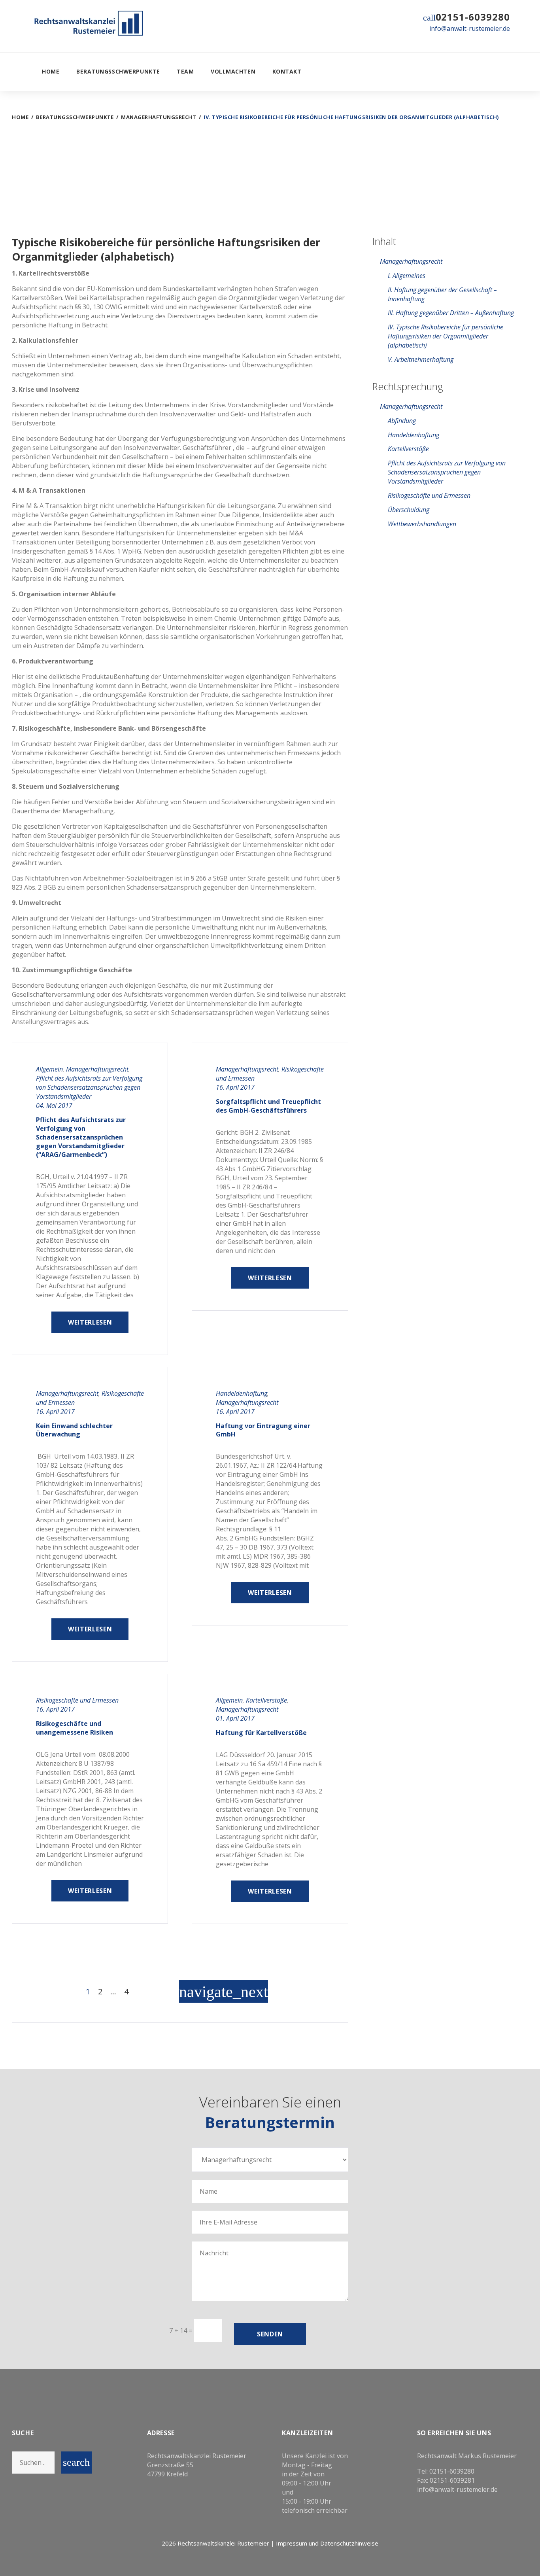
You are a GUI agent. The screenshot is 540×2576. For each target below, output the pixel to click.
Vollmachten (233, 71)
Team (185, 71)
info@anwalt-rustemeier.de (470, 28)
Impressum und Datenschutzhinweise (327, 2543)
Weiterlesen (90, 1322)
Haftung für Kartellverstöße (261, 1733)
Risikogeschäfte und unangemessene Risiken (75, 1728)
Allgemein (49, 1069)
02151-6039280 (473, 17)
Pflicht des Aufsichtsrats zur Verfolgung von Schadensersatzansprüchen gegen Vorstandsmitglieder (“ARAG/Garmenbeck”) (81, 1137)
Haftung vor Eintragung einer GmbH (263, 1430)
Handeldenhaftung (242, 1393)
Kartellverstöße (266, 1700)
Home (51, 71)
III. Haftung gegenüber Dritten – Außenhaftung (451, 313)
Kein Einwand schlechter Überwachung (74, 1430)
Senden (270, 2334)
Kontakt (287, 71)
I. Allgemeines (407, 276)
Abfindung (402, 421)
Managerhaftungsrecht (159, 117)
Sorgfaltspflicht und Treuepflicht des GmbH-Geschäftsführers (268, 1106)
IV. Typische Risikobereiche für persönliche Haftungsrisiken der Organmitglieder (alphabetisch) (446, 336)
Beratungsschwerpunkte (118, 71)
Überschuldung (409, 510)
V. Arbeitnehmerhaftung (421, 359)
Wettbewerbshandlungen (422, 524)
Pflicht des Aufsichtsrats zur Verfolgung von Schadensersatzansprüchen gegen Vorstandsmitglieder (89, 1087)
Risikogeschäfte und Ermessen (77, 1700)
